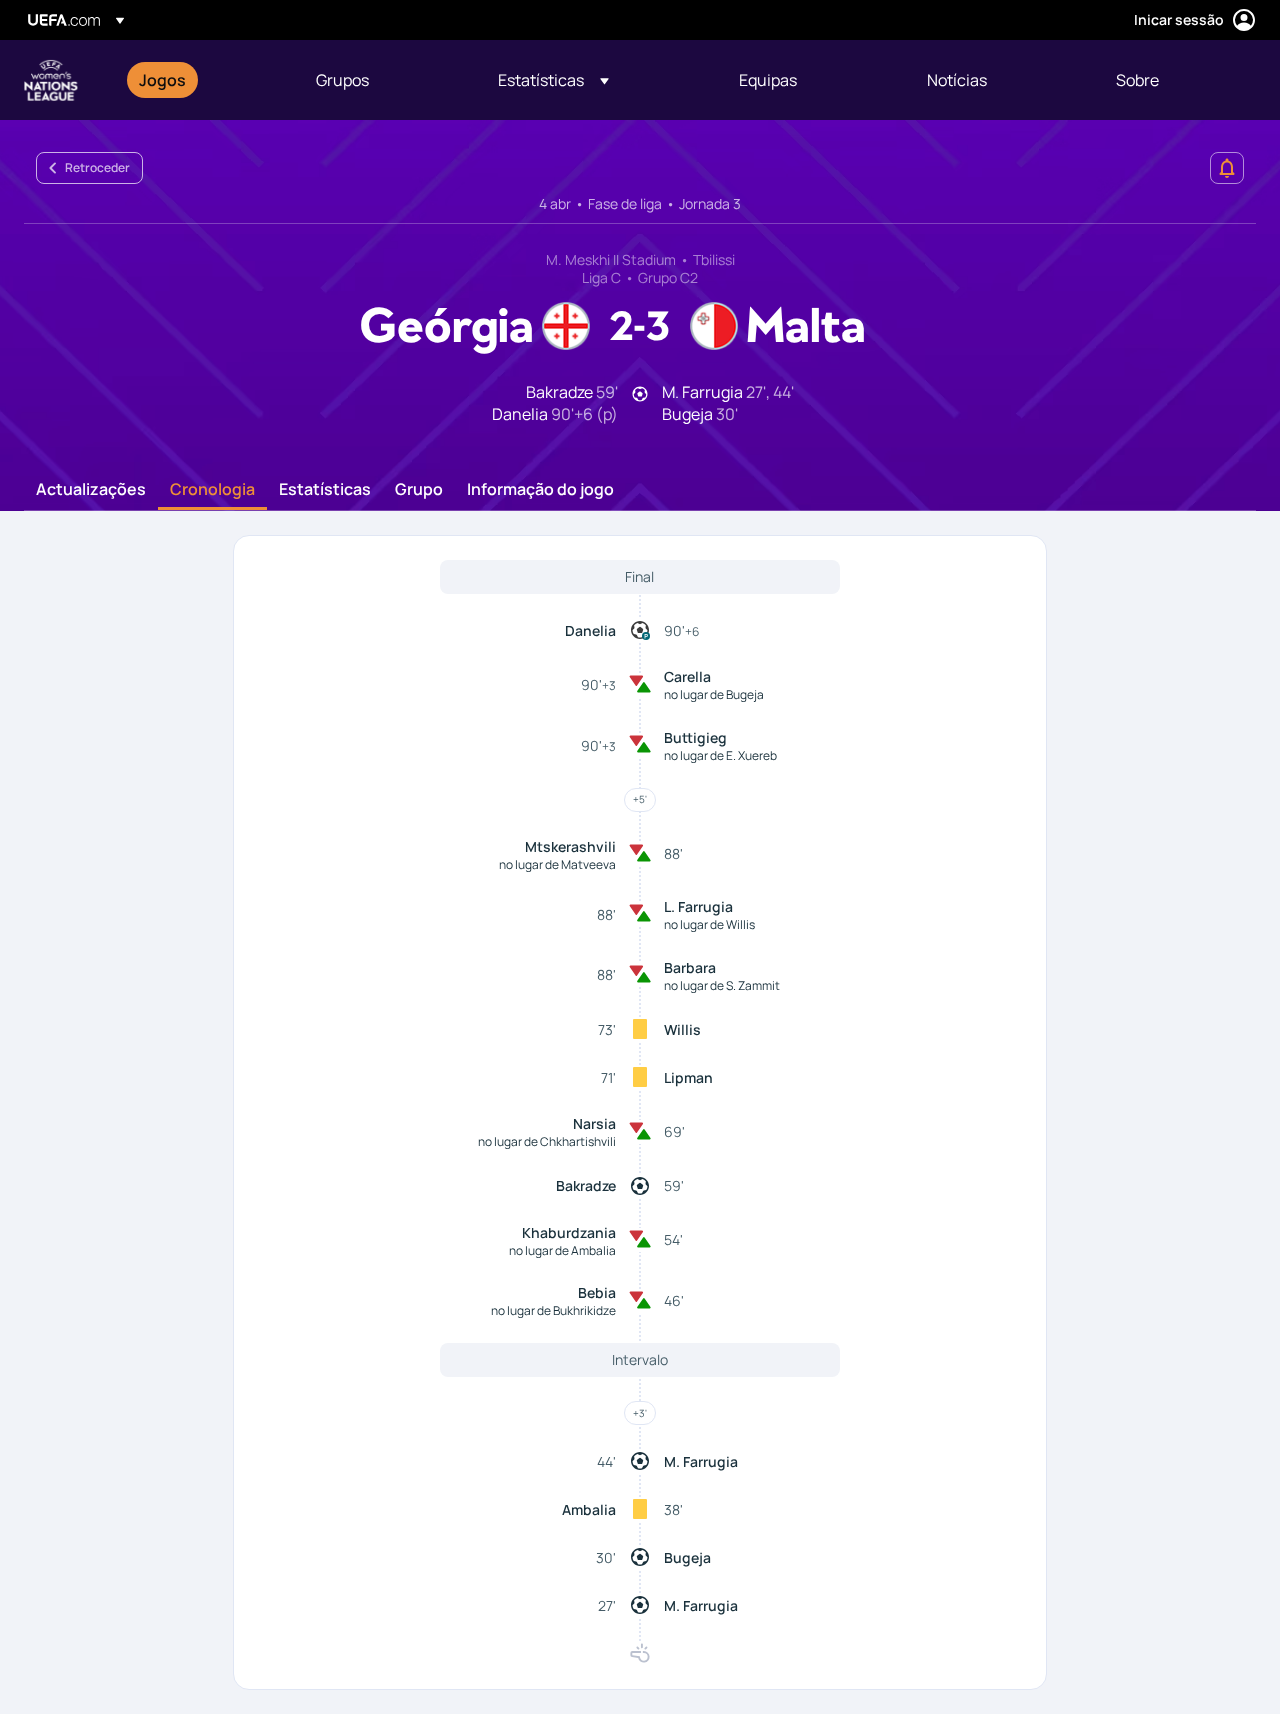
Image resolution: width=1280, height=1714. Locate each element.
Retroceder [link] (97, 167)
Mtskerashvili (570, 846)
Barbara (690, 967)
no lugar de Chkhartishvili (547, 1141)
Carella (687, 676)
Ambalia (589, 1509)
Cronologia (212, 490)
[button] (553, 80)
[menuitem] (202, 80)
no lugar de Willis (709, 924)
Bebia (597, 1292)
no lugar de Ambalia (562, 1250)
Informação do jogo (540, 490)
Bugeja (687, 1557)
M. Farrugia (701, 1461)
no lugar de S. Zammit (722, 985)
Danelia (590, 630)
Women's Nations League (51, 80)
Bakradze (586, 1185)
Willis (682, 1029)
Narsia (594, 1123)
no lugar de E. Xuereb (720, 755)
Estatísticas (325, 490)
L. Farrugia (698, 906)
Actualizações (91, 490)
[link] (162, 80)
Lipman (688, 1077)
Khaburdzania (569, 1232)
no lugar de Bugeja (714, 694)
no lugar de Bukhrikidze (553, 1310)
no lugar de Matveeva (557, 864)
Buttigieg (695, 737)
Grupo (419, 490)
